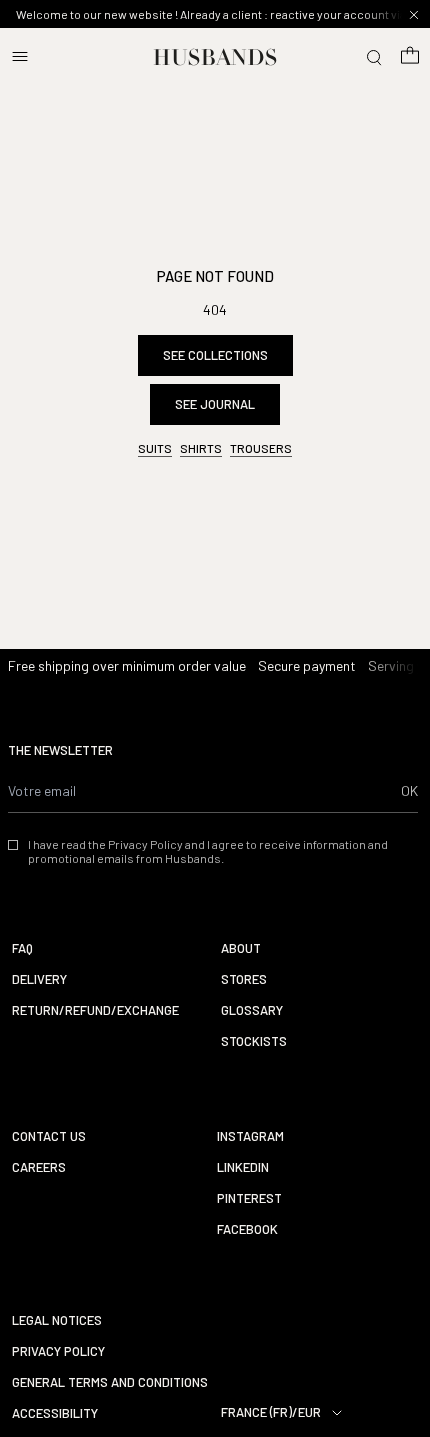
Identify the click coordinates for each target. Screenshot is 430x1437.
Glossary (252, 1010)
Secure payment (307, 665)
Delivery (39, 979)
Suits (155, 448)
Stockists (254, 1041)
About (241, 948)
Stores (244, 979)
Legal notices (57, 1320)
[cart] (410, 57)
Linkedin (243, 1167)
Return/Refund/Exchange (95, 1010)
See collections (215, 355)
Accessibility (55, 1413)
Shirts (201, 448)
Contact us (49, 1136)
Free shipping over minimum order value (127, 665)
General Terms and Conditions (110, 1382)
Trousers (261, 448)
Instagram (250, 1136)
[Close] (414, 15)
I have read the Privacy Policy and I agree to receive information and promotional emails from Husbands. (208, 851)
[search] (374, 57)
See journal (215, 404)
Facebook (247, 1229)
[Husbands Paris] (215, 57)
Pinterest (249, 1198)
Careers (39, 1167)
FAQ (22, 948)
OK (409, 790)
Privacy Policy (58, 1351)
